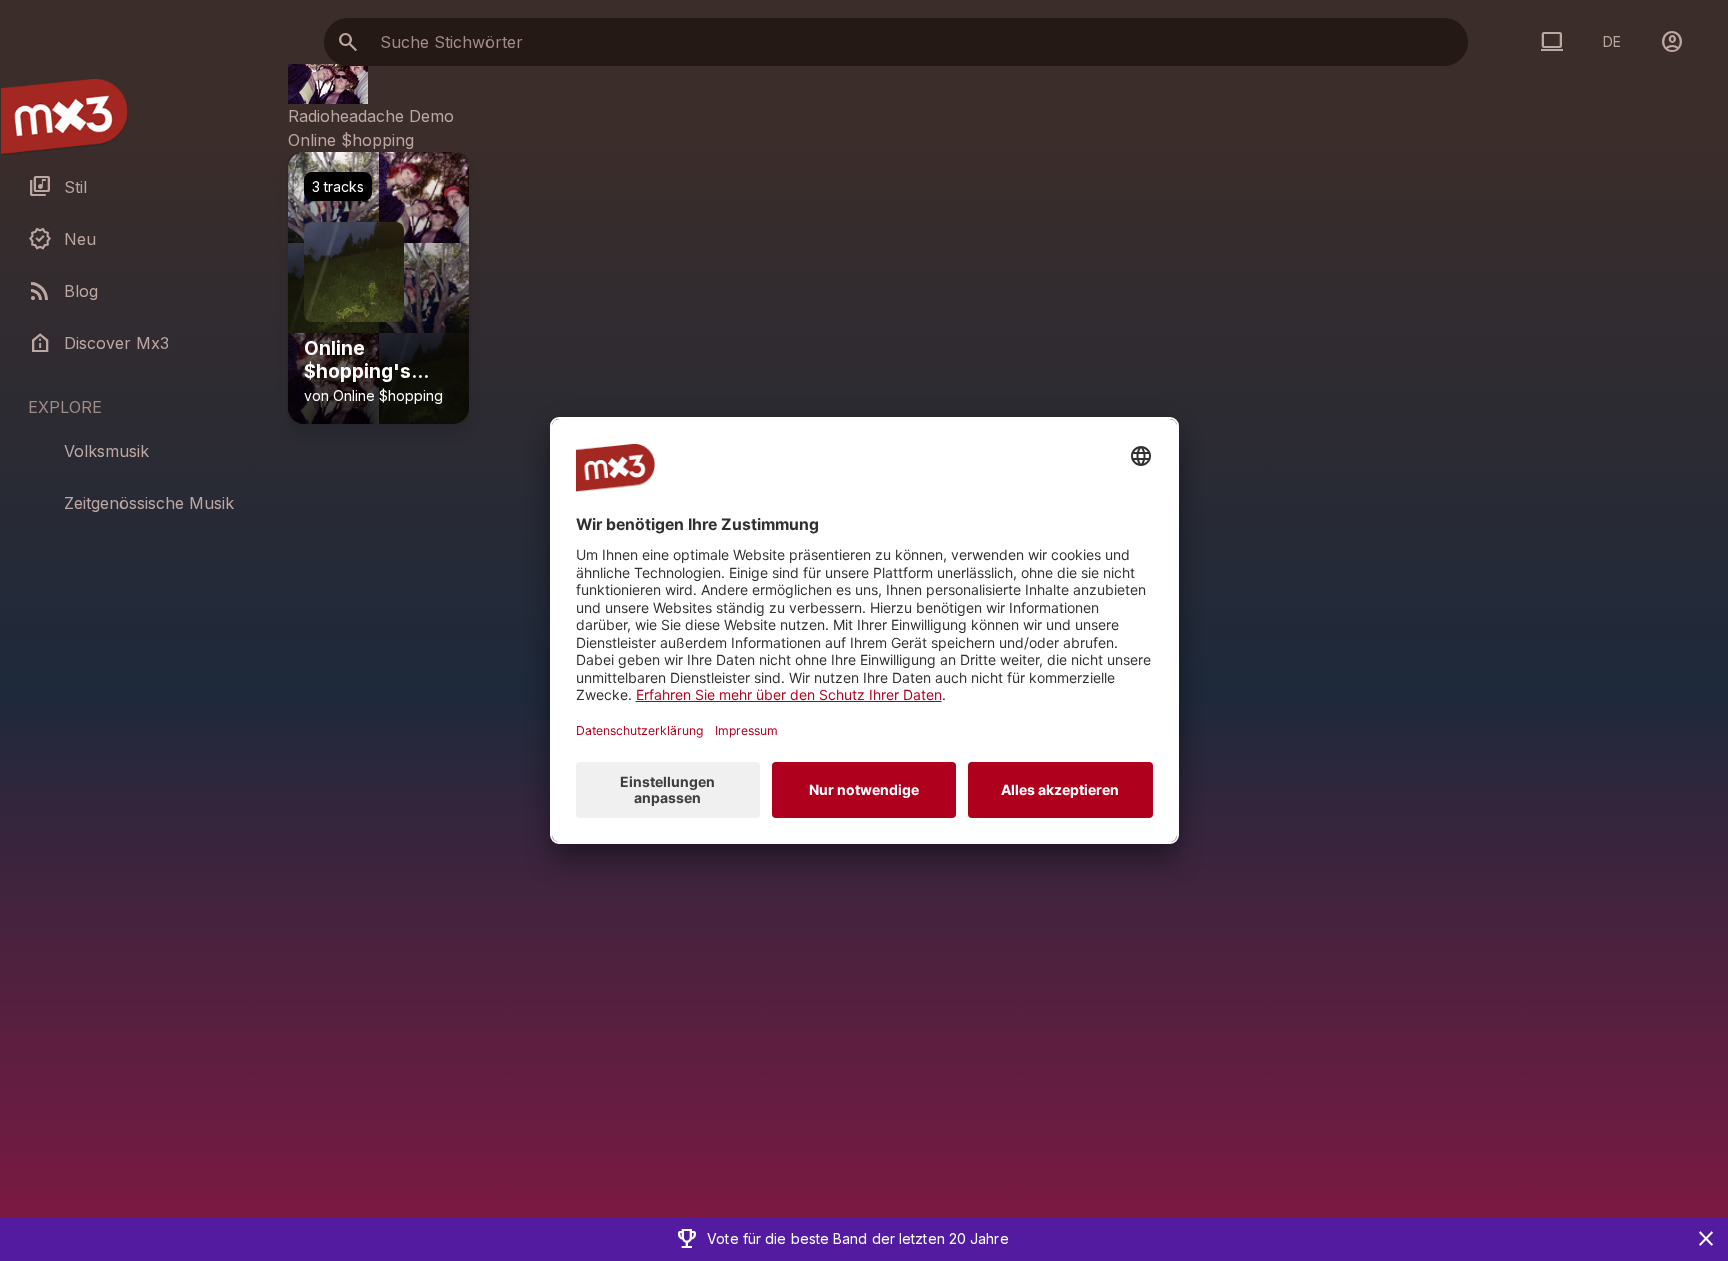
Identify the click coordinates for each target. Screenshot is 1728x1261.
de (1612, 41)
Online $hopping (351, 140)
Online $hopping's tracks (357, 361)
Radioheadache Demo (371, 116)
